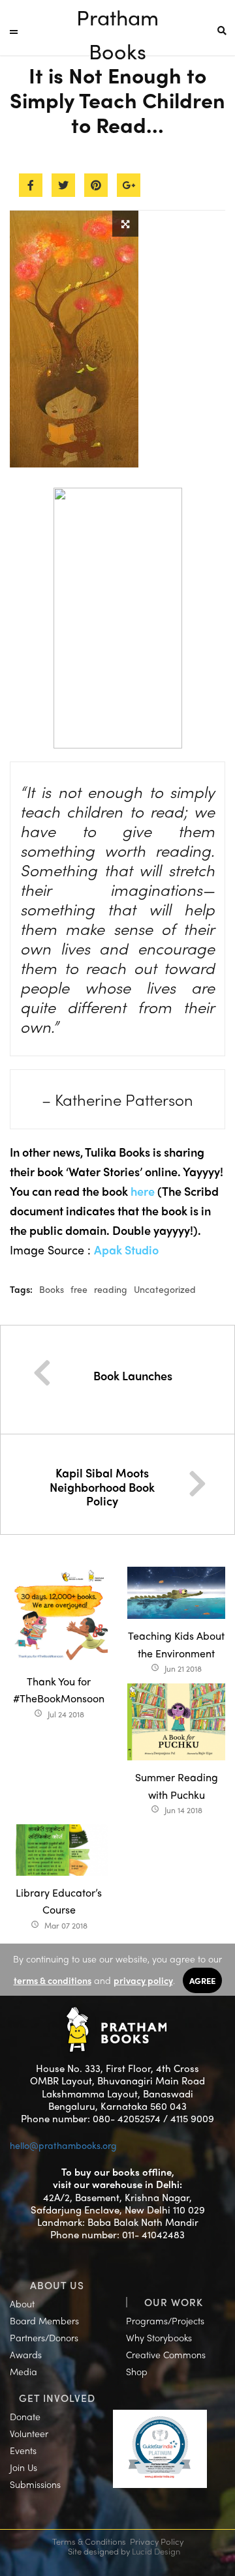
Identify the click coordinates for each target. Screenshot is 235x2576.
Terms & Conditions (89, 2541)
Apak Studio (126, 1250)
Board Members (44, 2320)
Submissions (35, 2484)
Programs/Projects (165, 2320)
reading (111, 1289)
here (143, 1191)
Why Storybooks (159, 2337)
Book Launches (133, 1375)
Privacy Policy (157, 2541)
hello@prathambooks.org (63, 2145)
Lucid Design (156, 2551)
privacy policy (143, 1980)
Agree (202, 1980)
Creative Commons (166, 2354)
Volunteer (29, 2433)
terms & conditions (53, 1980)
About (22, 2303)
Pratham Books (117, 18)
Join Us (23, 2467)
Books (52, 1289)
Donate (25, 2416)
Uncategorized (165, 1289)
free (79, 1289)
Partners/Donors (44, 2337)
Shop (137, 2371)
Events (23, 2450)
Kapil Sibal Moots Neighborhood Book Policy (102, 1487)
